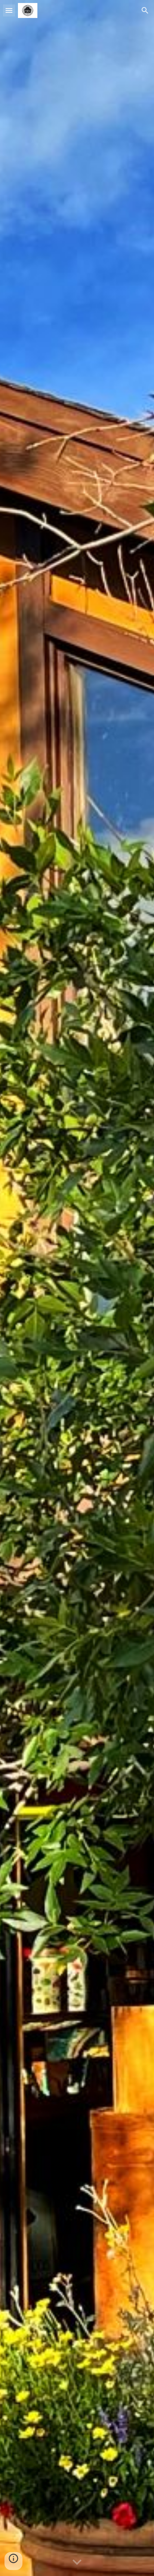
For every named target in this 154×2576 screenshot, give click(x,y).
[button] (9, 10)
